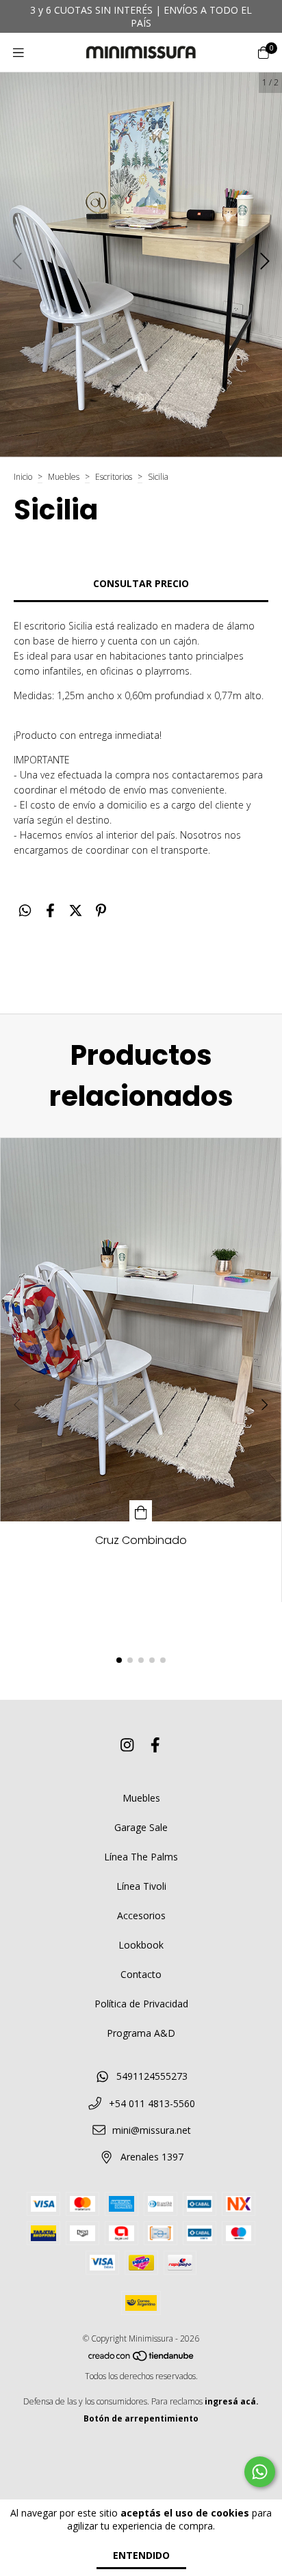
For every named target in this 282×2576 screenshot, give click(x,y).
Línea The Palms (141, 1857)
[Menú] (18, 53)
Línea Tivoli (141, 1886)
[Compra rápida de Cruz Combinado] (141, 1511)
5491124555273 (152, 2076)
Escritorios (114, 477)
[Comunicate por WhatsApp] (260, 2472)
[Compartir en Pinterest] (101, 911)
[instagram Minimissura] (127, 1744)
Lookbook (141, 1945)
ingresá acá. (232, 2401)
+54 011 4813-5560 (152, 2103)
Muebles (64, 477)
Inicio (23, 477)
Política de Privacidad (141, 2004)
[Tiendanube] (142, 2359)
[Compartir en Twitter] (76, 911)
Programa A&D (141, 2033)
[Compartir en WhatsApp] (25, 911)
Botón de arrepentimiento (141, 2418)
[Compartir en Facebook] (50, 911)
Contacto (141, 1974)
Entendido (141, 2555)
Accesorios (141, 1915)
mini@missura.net (152, 2130)
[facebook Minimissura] (155, 1744)
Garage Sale (141, 1827)
